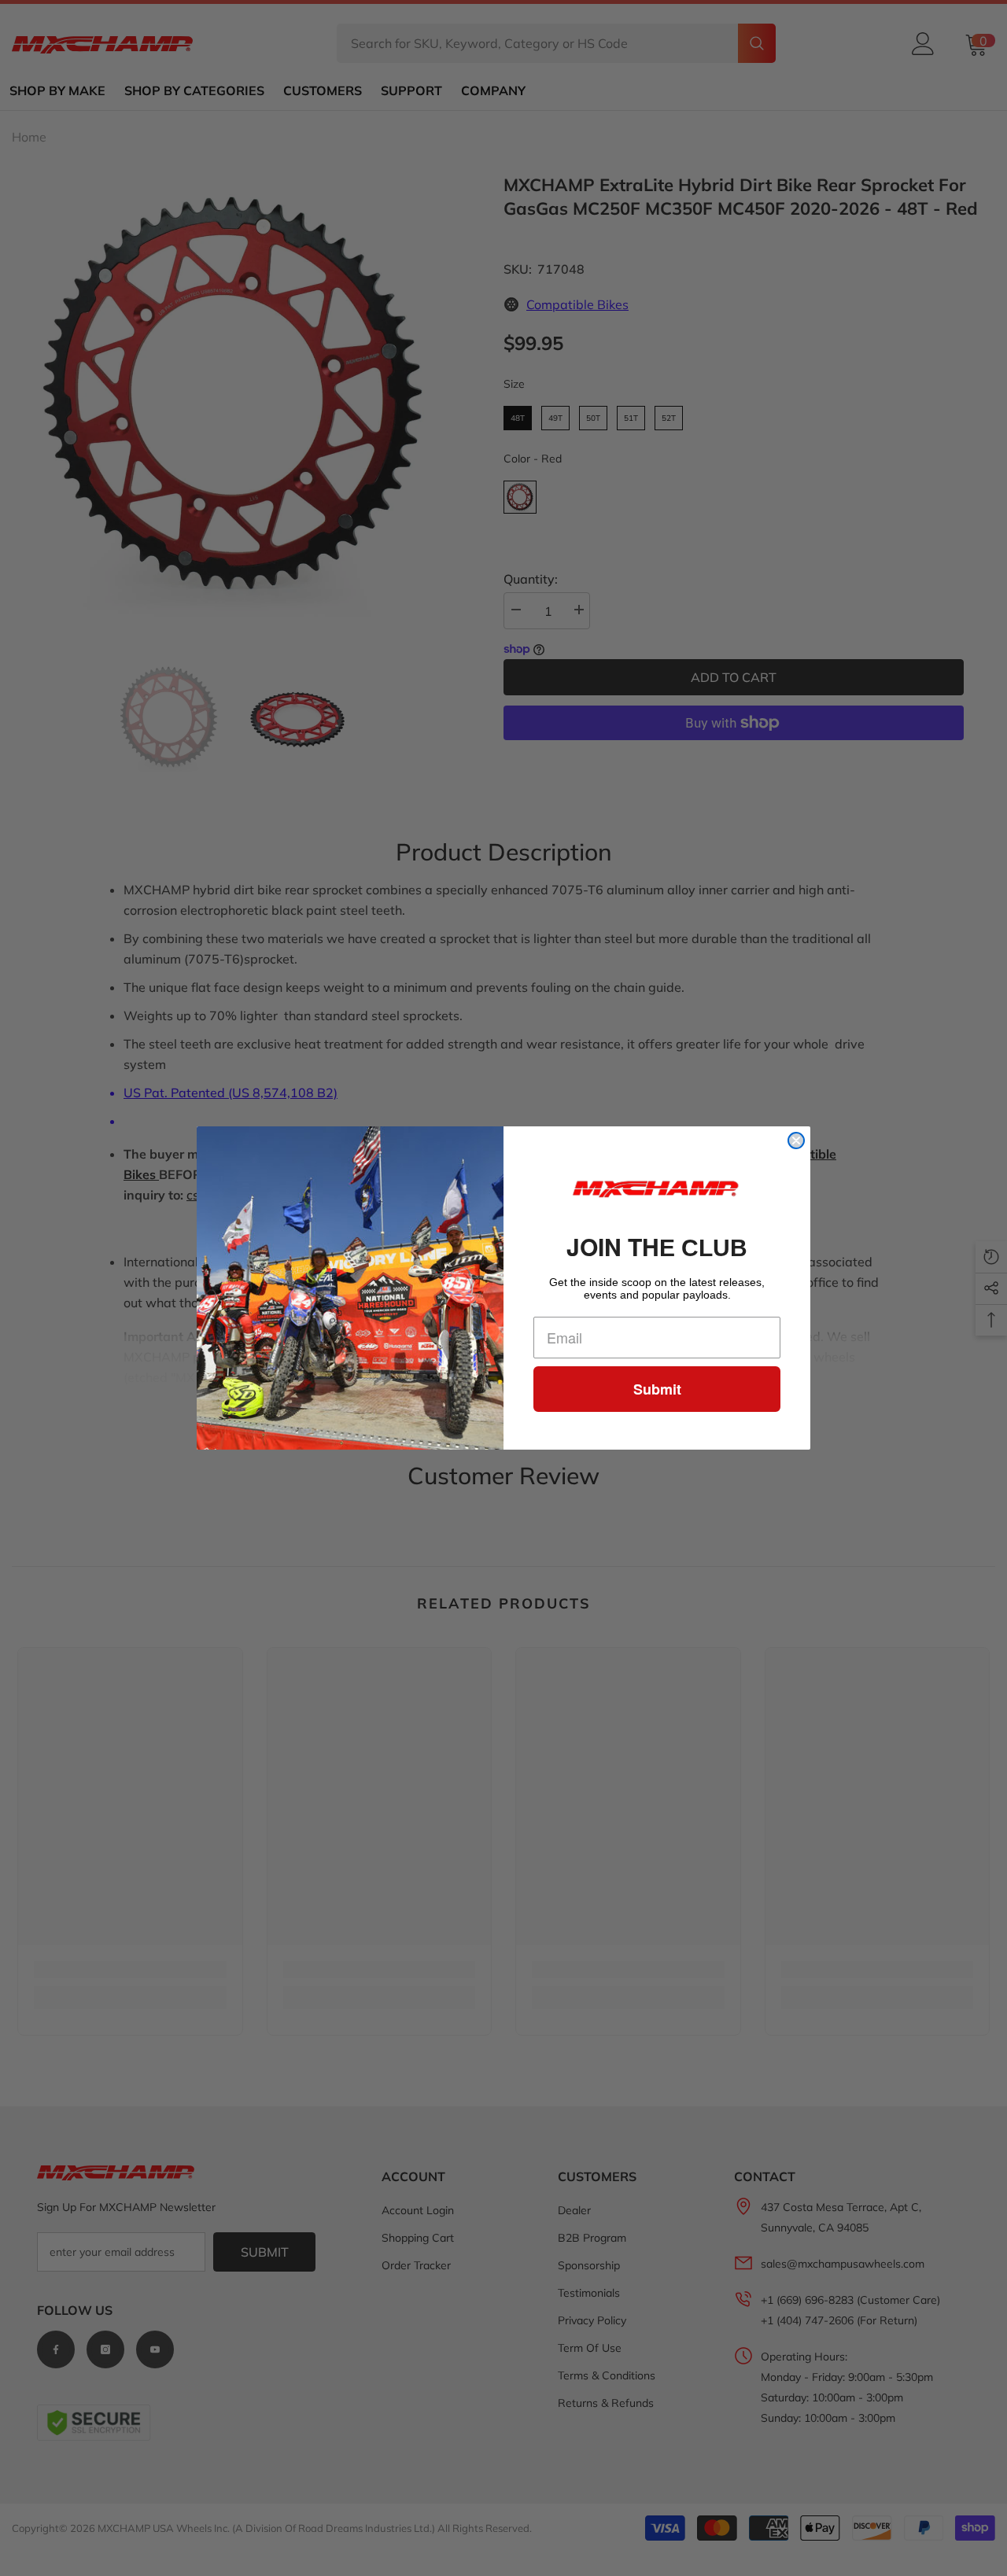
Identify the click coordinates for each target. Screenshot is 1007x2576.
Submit (657, 1389)
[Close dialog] (796, 1141)
